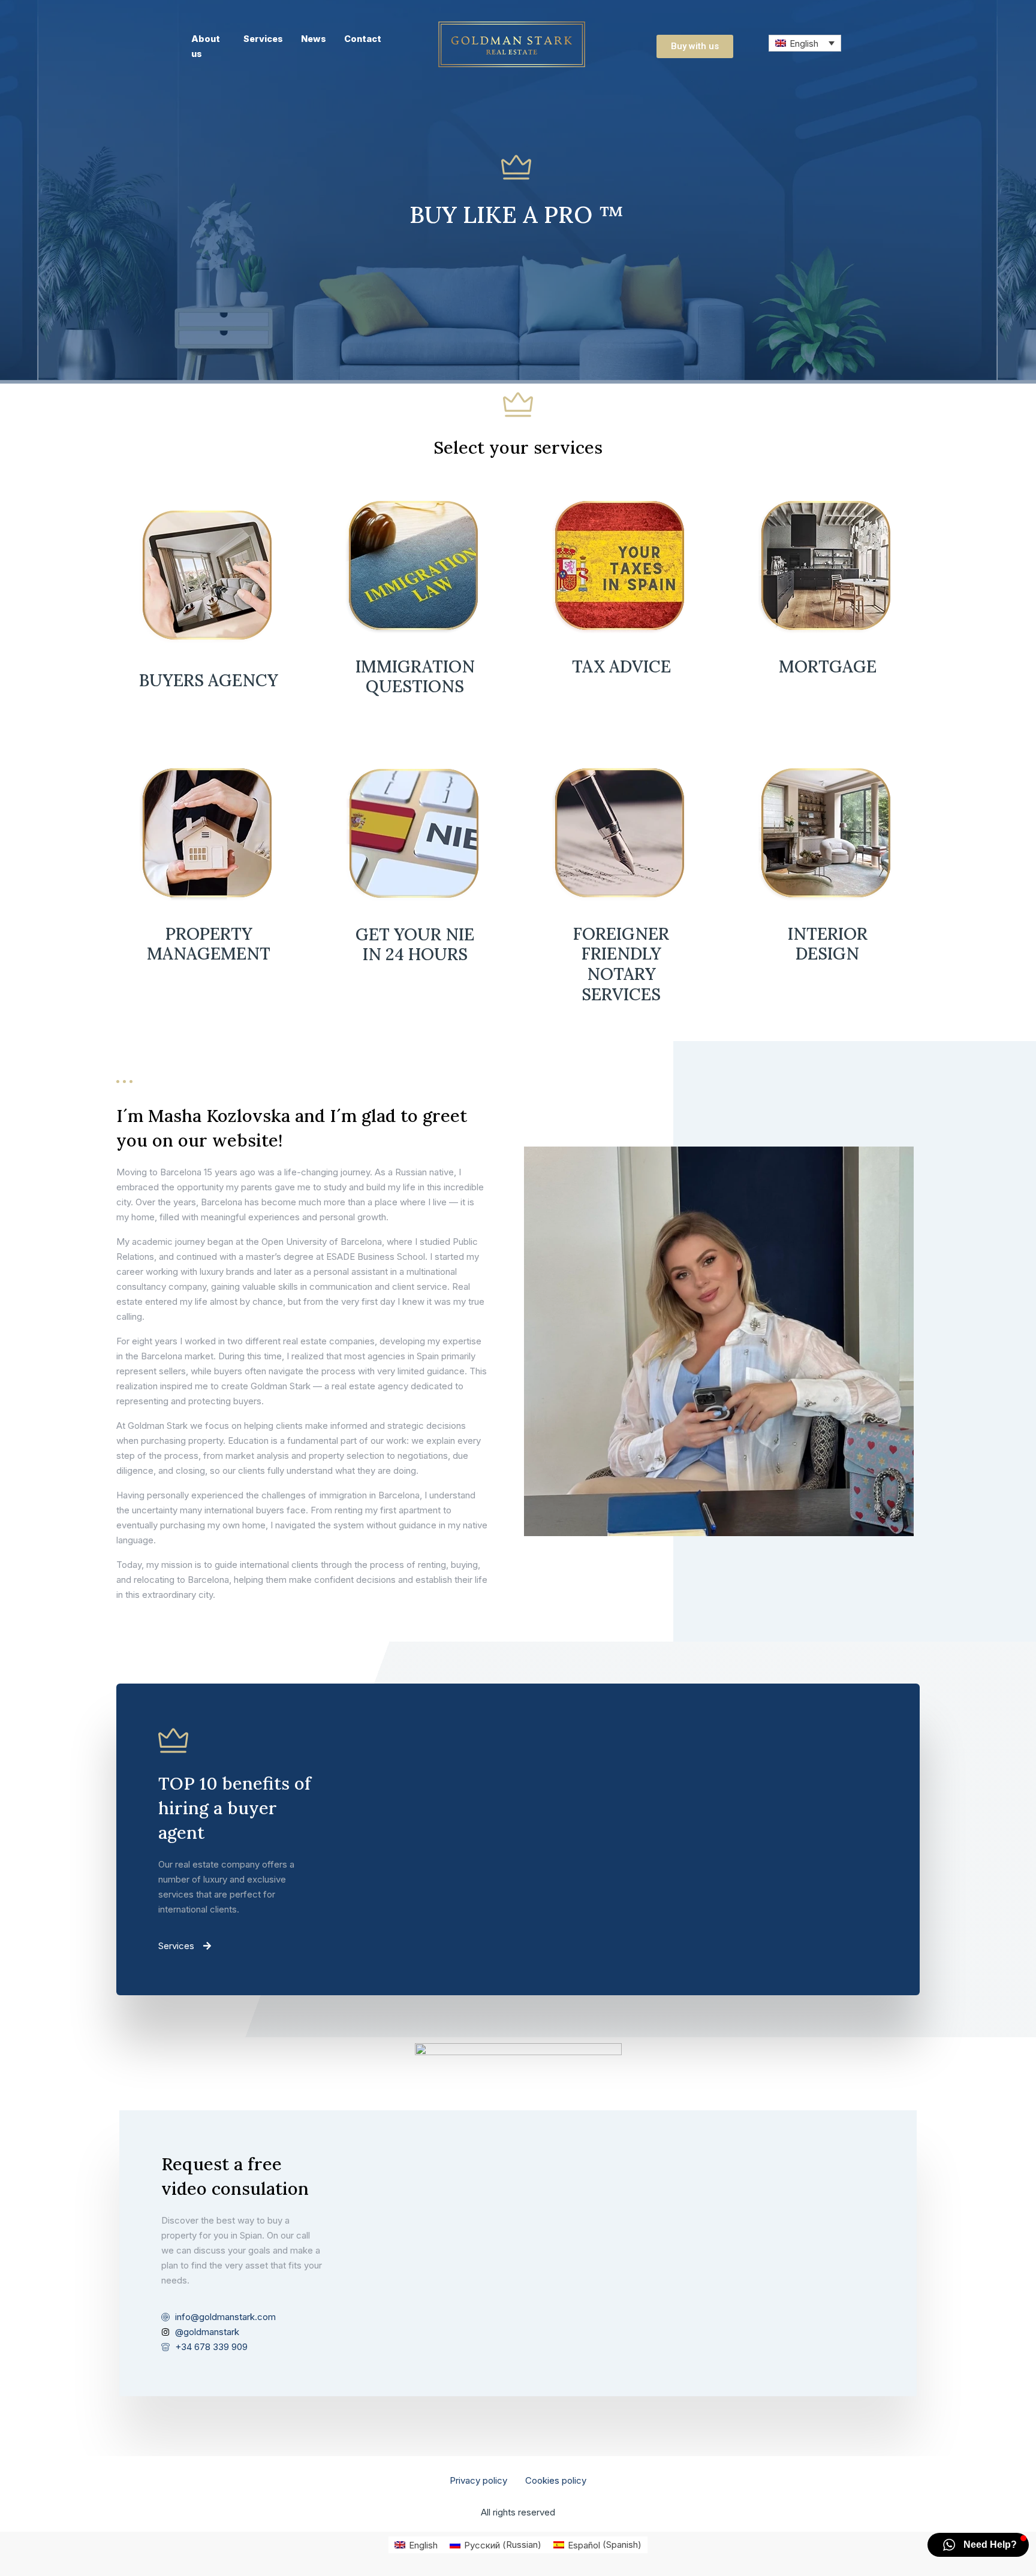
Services (263, 39)
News (314, 39)
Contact (363, 39)
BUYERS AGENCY (209, 680)
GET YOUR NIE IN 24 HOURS (415, 945)
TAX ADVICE (621, 666)
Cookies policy (556, 2480)
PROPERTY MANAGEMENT (209, 944)
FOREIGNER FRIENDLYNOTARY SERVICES (621, 964)
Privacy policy (478, 2480)
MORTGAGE (828, 666)
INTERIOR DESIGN (828, 944)
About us (206, 46)
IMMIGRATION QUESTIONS (415, 677)
